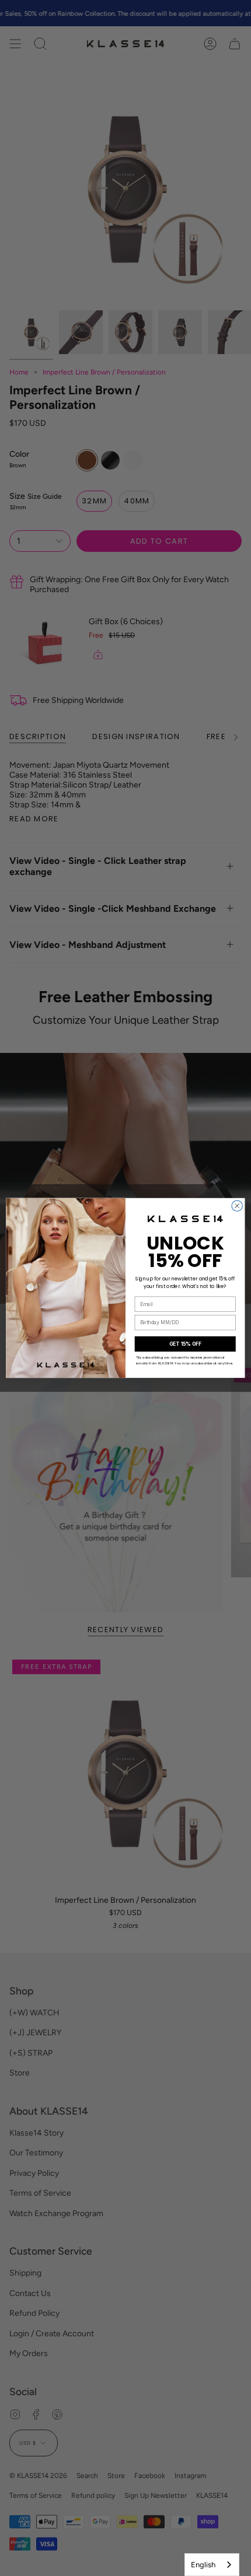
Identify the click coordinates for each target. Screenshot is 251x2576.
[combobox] (212, 2565)
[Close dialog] (237, 1206)
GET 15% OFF (185, 1344)
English (203, 2565)
